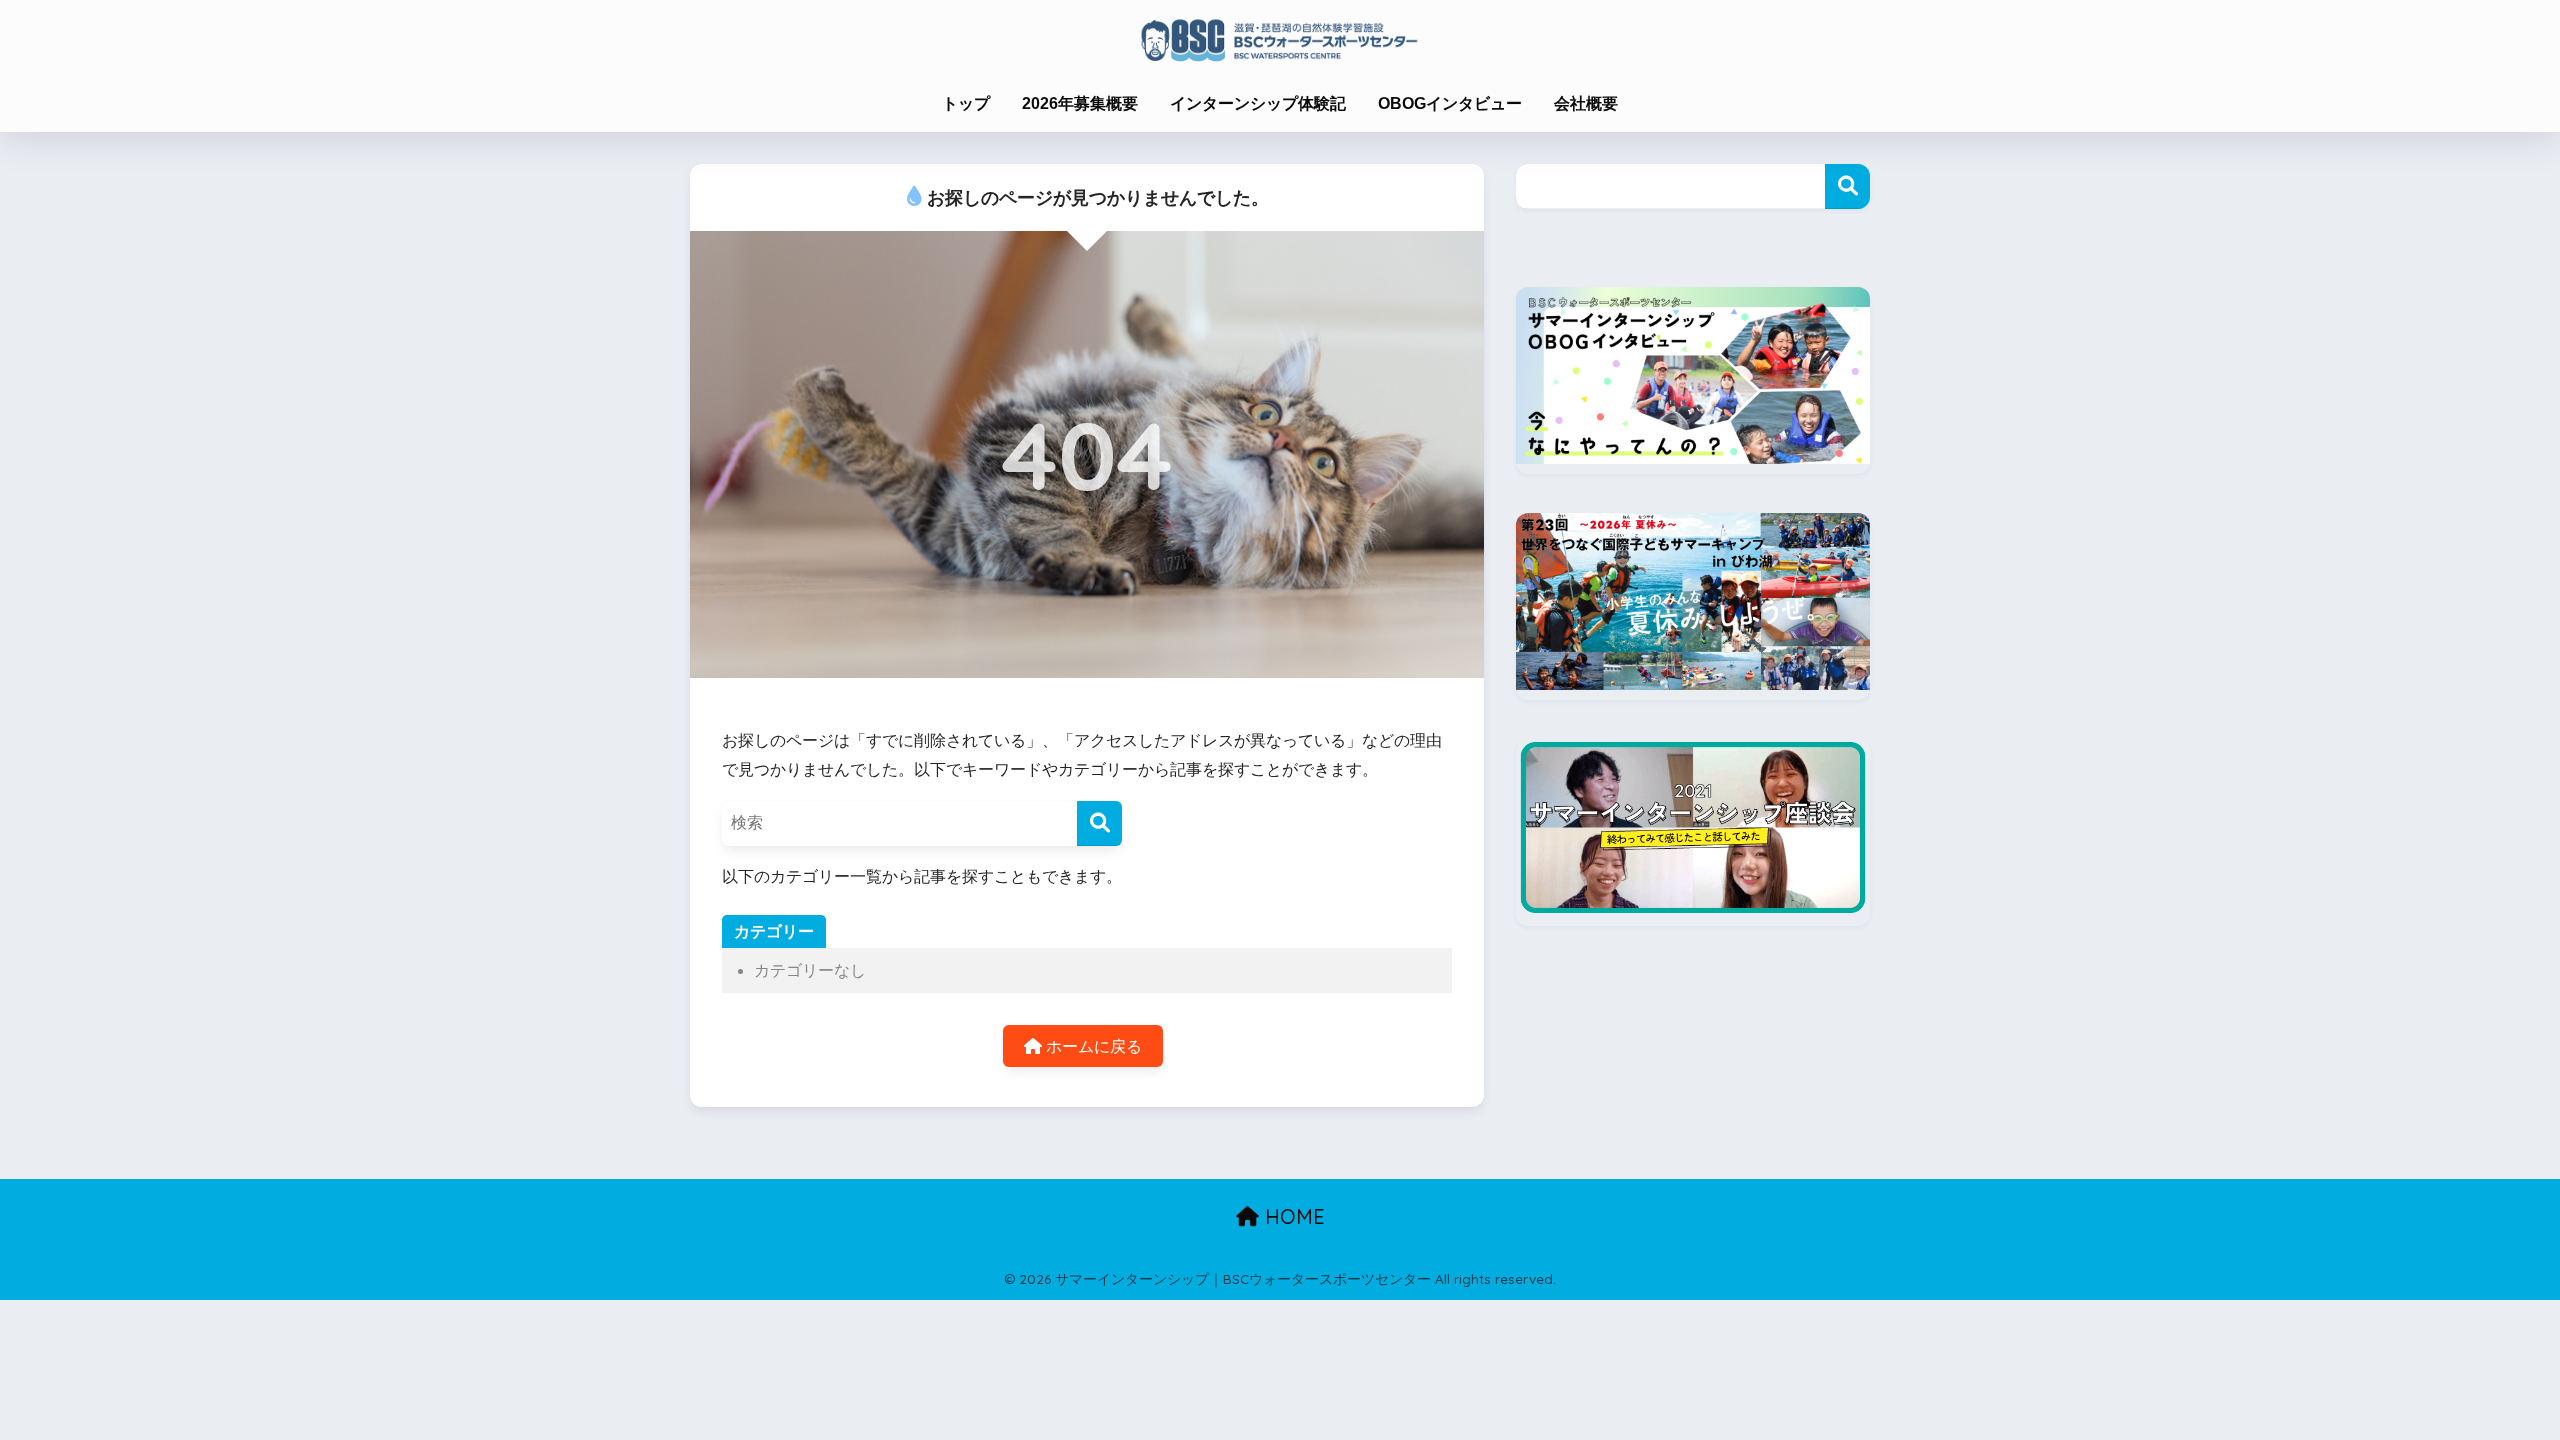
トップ (966, 103)
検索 (1847, 186)
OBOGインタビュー (1450, 103)
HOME (1292, 1216)
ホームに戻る (1092, 1046)
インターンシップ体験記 (1258, 103)
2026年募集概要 (1080, 103)
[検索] (1099, 823)
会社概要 (1586, 103)
